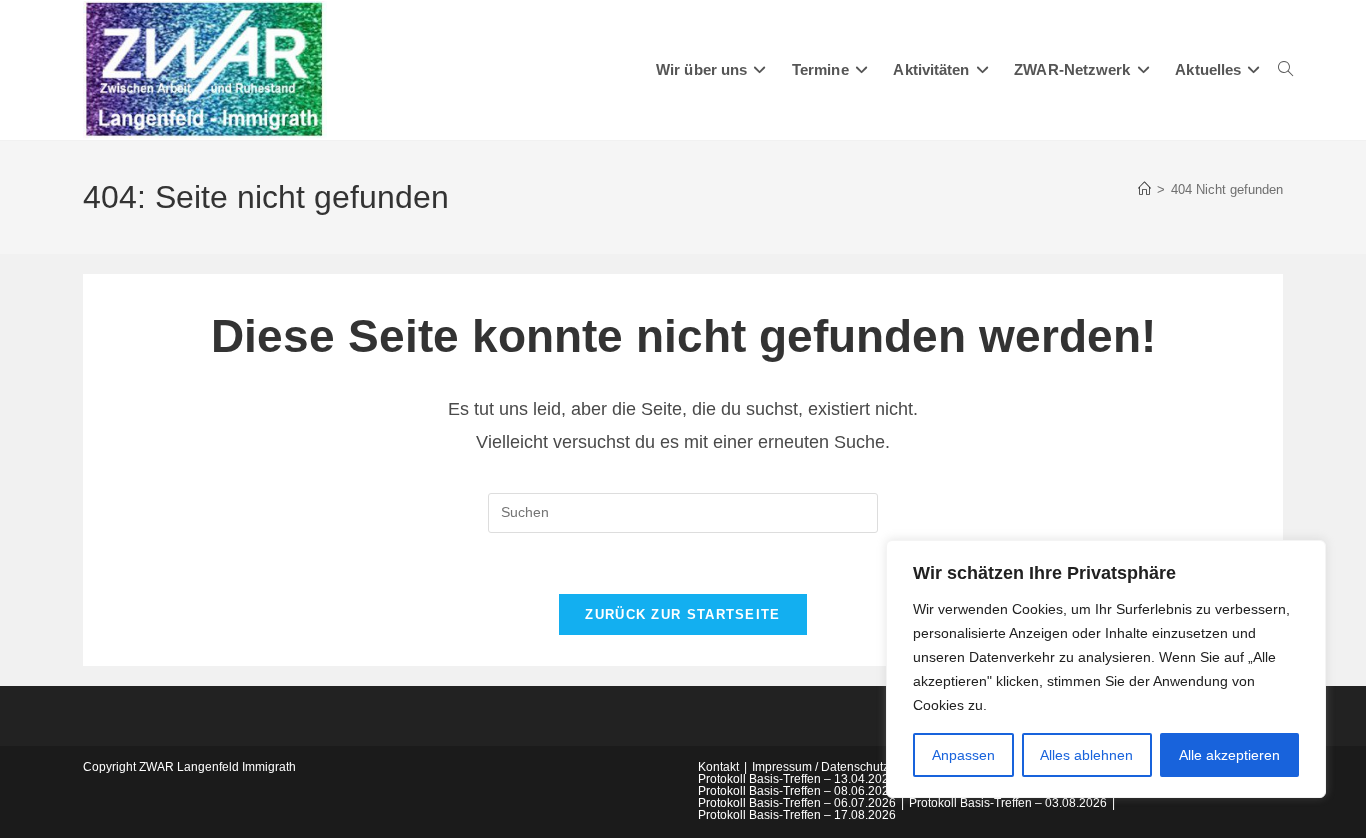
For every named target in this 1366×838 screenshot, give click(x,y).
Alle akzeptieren (1229, 755)
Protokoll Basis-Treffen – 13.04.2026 (797, 779)
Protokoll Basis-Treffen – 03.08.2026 (1008, 803)
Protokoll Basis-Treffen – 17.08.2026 (797, 815)
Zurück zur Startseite (682, 614)
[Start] (1144, 189)
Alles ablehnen (1086, 755)
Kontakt (718, 767)
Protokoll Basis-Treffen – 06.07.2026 (797, 803)
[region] (1106, 669)
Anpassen (963, 755)
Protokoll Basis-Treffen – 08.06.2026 (797, 791)
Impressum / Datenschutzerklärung (846, 767)
